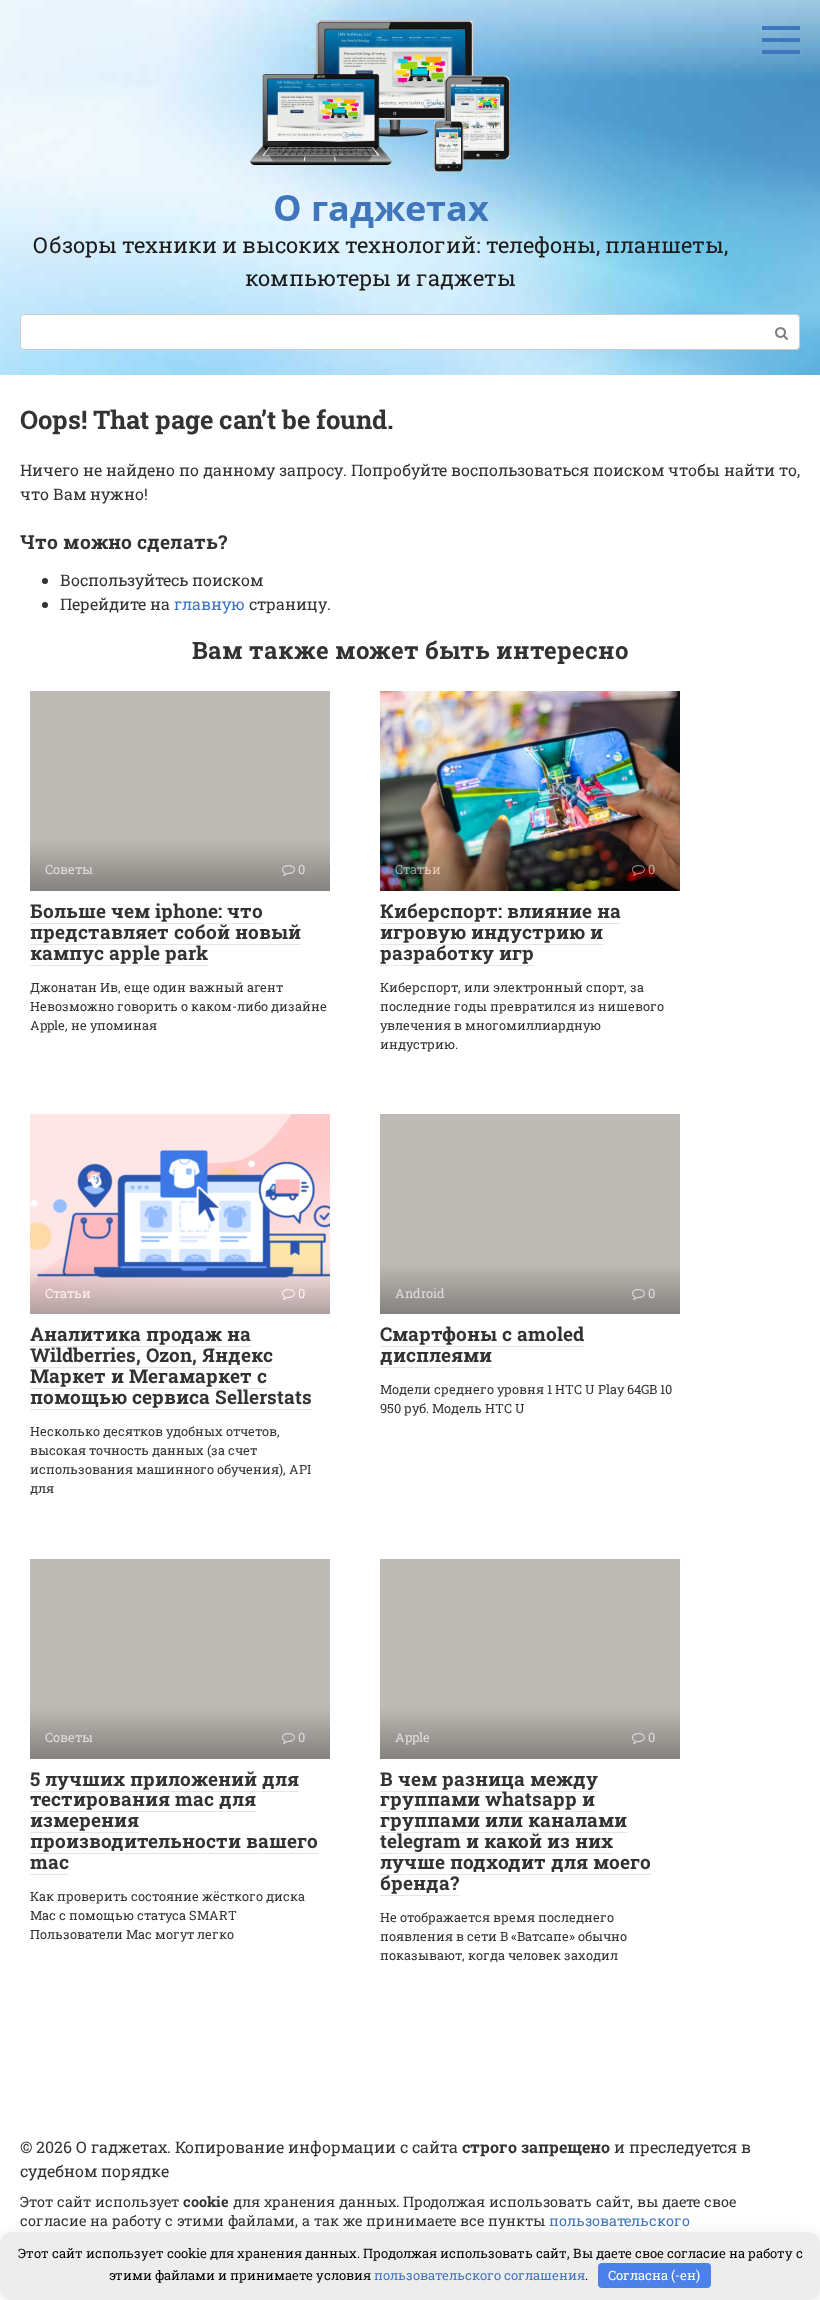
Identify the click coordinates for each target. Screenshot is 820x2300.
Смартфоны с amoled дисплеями (482, 1344)
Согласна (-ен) (654, 2275)
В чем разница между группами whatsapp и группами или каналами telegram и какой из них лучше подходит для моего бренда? (515, 1830)
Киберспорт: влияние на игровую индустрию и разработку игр (500, 931)
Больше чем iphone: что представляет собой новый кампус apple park (165, 931)
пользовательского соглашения (479, 2275)
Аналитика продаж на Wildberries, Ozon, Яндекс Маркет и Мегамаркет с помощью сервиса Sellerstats (171, 1365)
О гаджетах (381, 207)
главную (209, 603)
